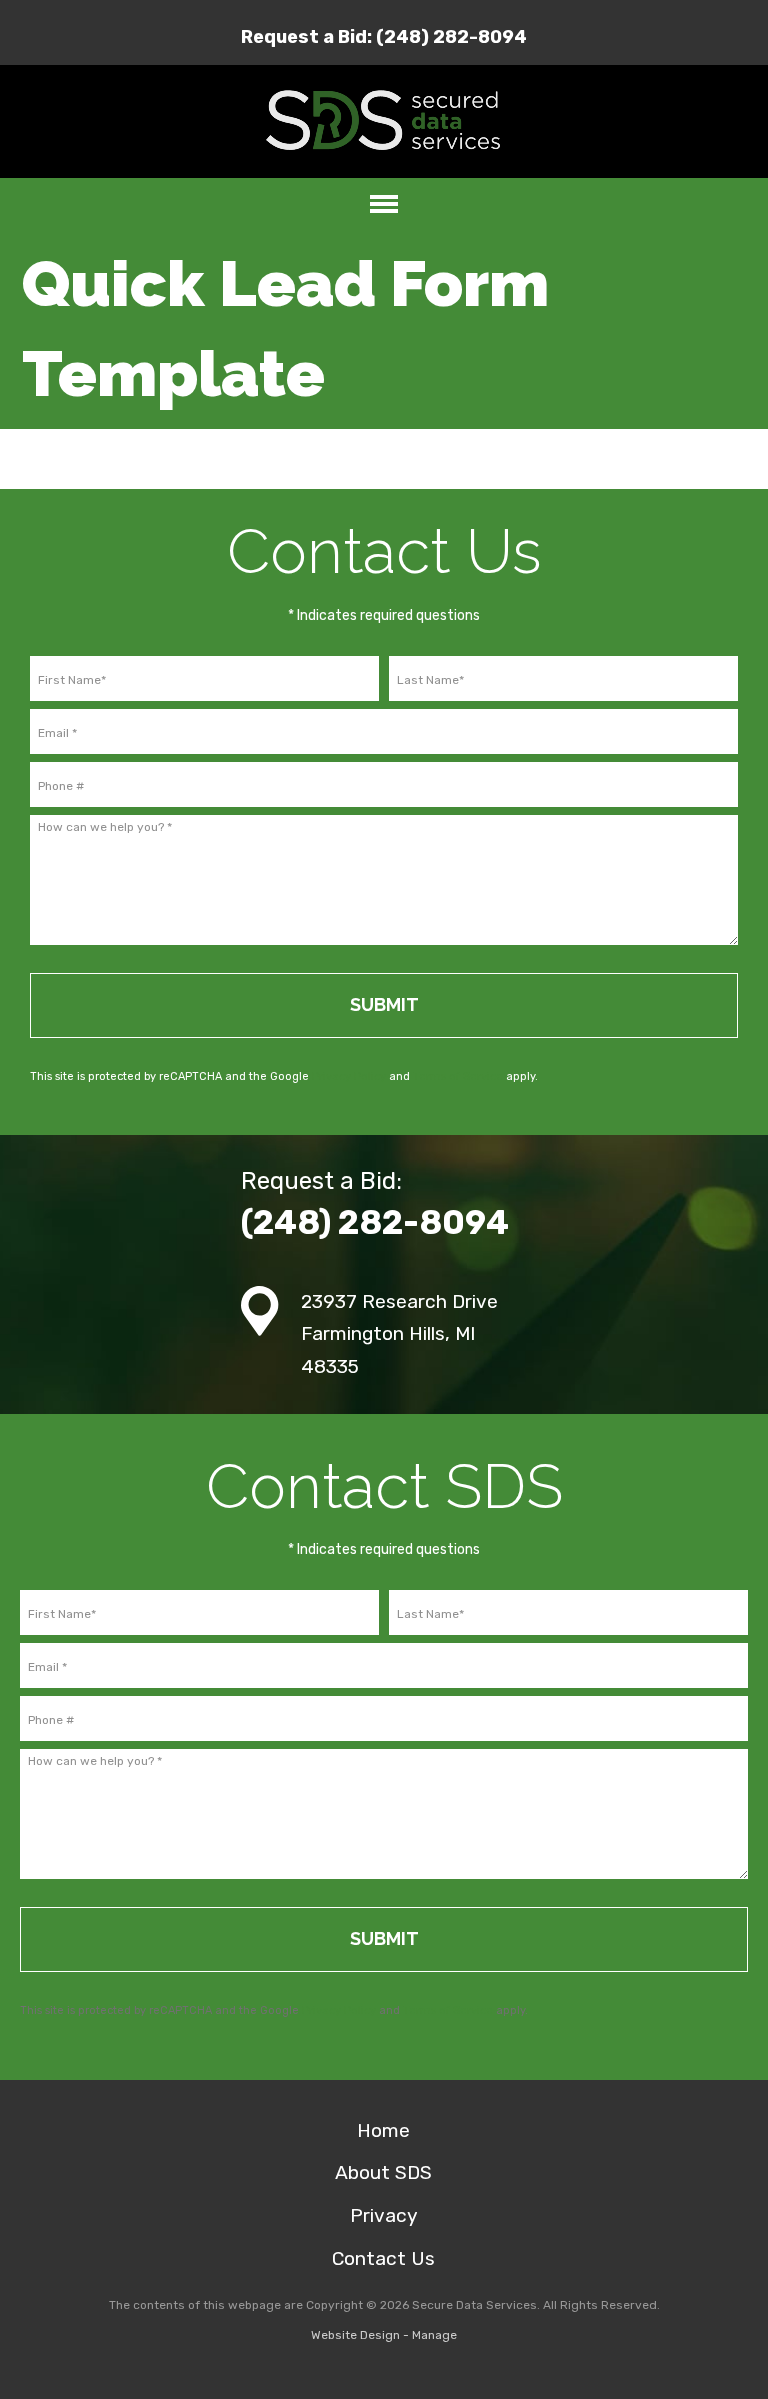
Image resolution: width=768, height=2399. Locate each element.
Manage (434, 2335)
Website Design (355, 2335)
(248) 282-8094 (451, 37)
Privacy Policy (349, 1076)
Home (383, 2130)
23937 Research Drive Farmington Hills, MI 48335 (399, 1334)
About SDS (383, 2172)
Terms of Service (458, 1076)
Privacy (384, 2215)
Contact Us (383, 2258)
